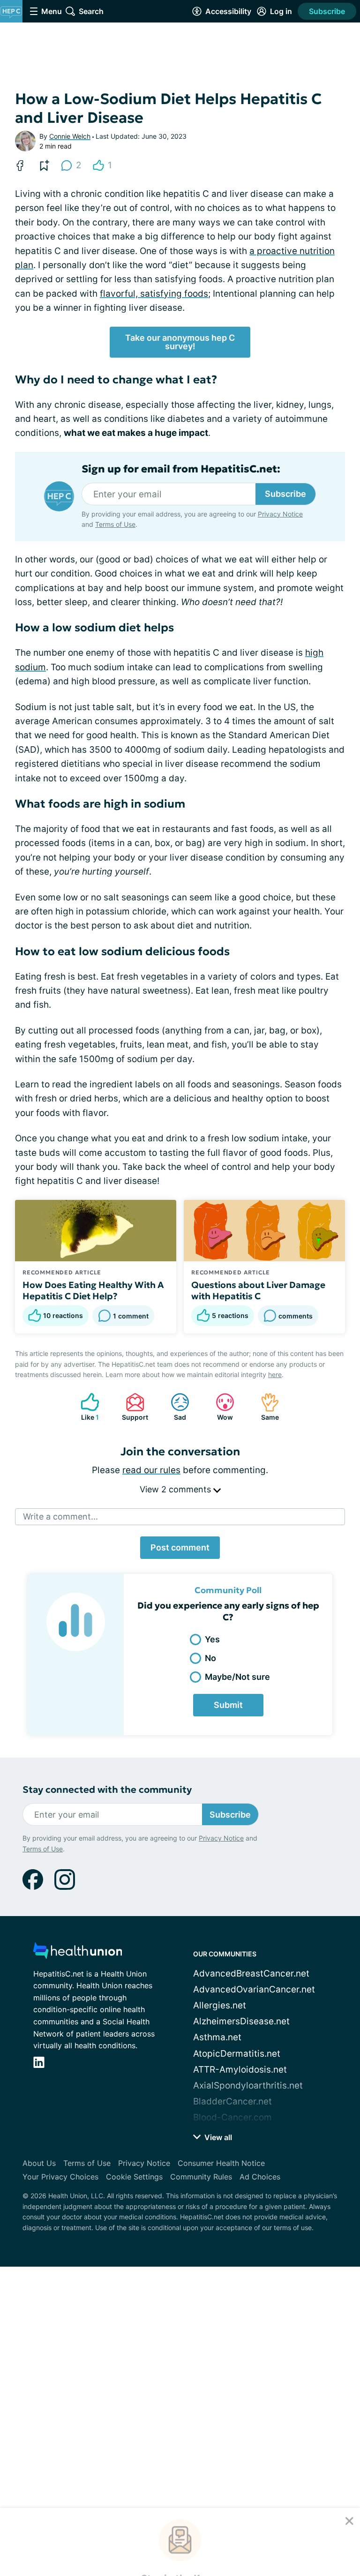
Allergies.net (220, 2005)
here (275, 1374)
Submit (228, 1705)
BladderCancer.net (232, 2101)
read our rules (151, 1470)
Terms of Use (268, 2519)
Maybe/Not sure (237, 1677)
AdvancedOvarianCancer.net (254, 1989)
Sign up (327, 2493)
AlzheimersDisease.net (241, 2021)
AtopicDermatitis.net (237, 2054)
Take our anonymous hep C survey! (180, 342)
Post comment (180, 1547)
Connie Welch (70, 136)
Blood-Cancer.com (232, 2117)
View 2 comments (176, 1489)
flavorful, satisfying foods (154, 294)
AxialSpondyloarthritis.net (248, 2086)
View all (217, 2137)
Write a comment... (60, 1516)
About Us (39, 2163)
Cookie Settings (134, 2177)
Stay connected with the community (107, 1790)
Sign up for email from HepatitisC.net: (181, 469)
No (210, 1658)
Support (132, 1407)
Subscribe (327, 11)
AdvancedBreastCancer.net (251, 1973)
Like (85, 1407)
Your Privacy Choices (60, 2177)
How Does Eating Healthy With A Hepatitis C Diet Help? (93, 1290)
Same (265, 1407)
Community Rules (201, 2177)
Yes (212, 1639)
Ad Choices (260, 2177)
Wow (220, 1407)
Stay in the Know (180, 2450)
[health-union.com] (78, 1953)
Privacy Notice (210, 2519)
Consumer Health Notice (221, 2163)
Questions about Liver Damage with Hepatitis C (258, 1290)
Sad (174, 1407)
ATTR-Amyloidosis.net (240, 2070)
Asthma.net (217, 2037)
